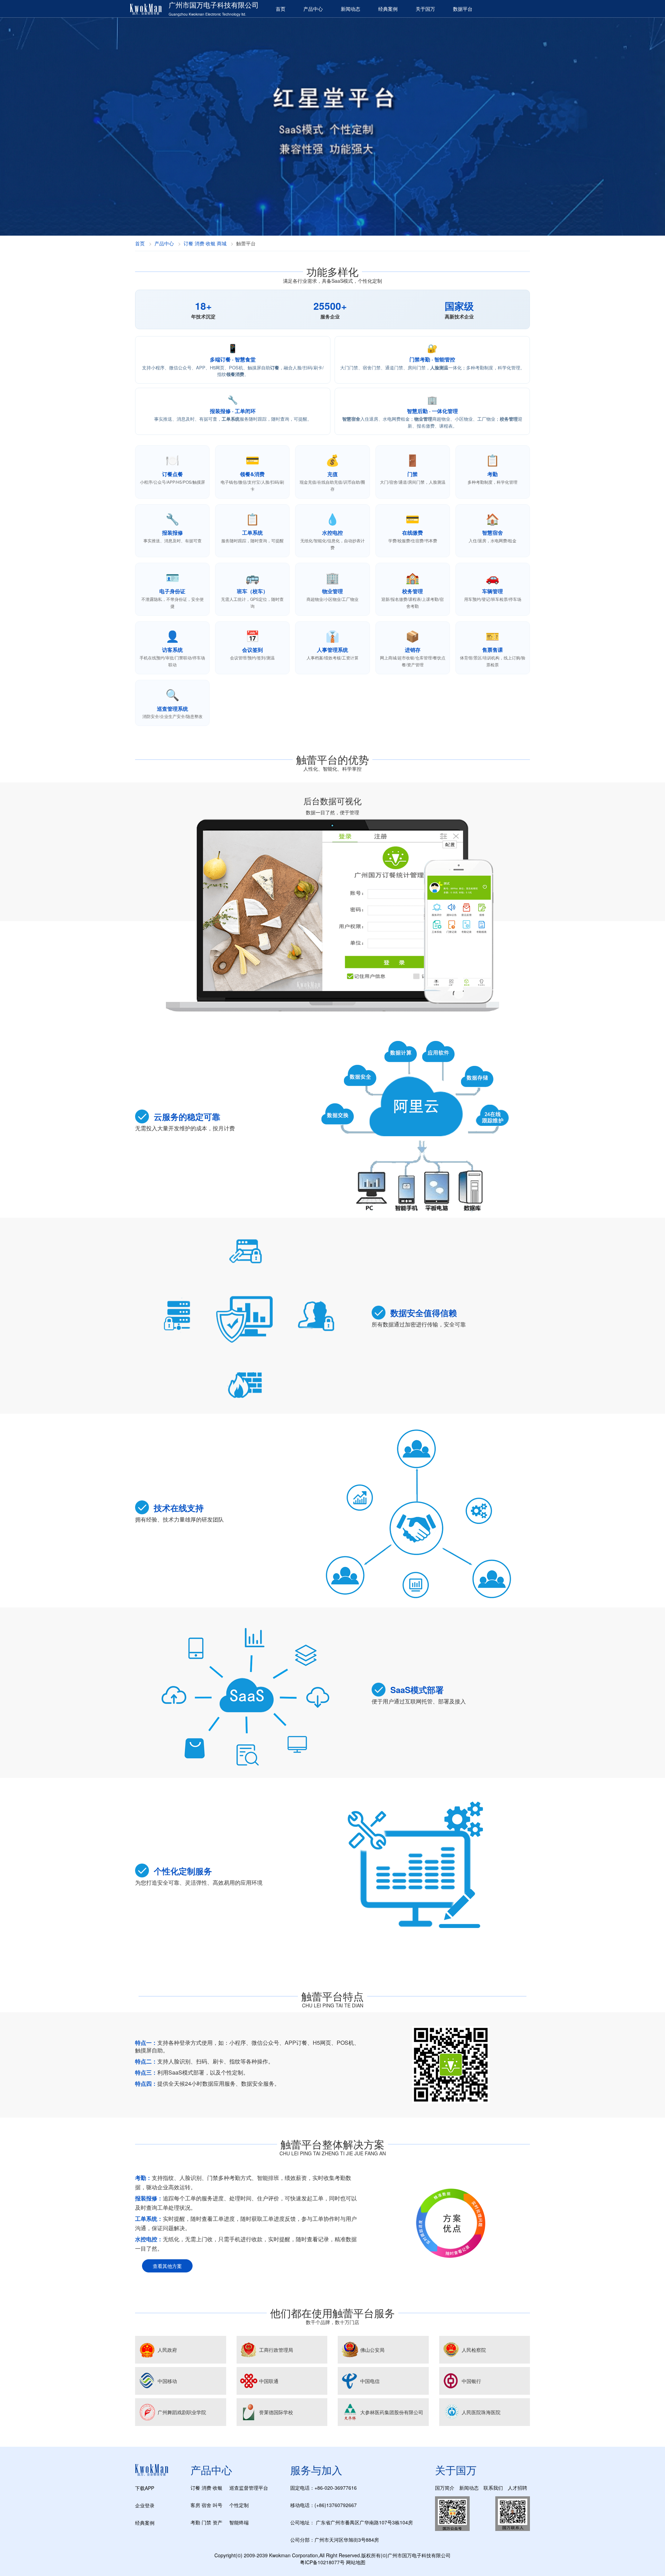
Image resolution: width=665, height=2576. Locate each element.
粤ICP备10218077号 (322, 2562)
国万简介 (445, 2488)
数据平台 (463, 9)
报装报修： (149, 2198)
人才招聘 (517, 2488)
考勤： (143, 2178)
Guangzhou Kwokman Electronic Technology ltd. (207, 14)
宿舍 (206, 2505)
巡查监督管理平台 (249, 2488)
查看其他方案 (167, 2266)
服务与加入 (316, 2470)
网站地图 (356, 2562)
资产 (218, 2522)
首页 (281, 9)
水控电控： (149, 2239)
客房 (195, 2505)
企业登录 (145, 2505)
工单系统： (149, 2219)
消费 (206, 2488)
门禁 (206, 2522)
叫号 (218, 2505)
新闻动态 (351, 9)
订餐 (195, 2488)
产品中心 (313, 9)
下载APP (145, 2488)
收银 (218, 2488)
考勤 (195, 2522)
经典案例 (388, 9)
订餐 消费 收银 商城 (205, 243)
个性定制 (239, 2505)
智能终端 (239, 2522)
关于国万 (425, 9)
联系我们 (493, 2488)
